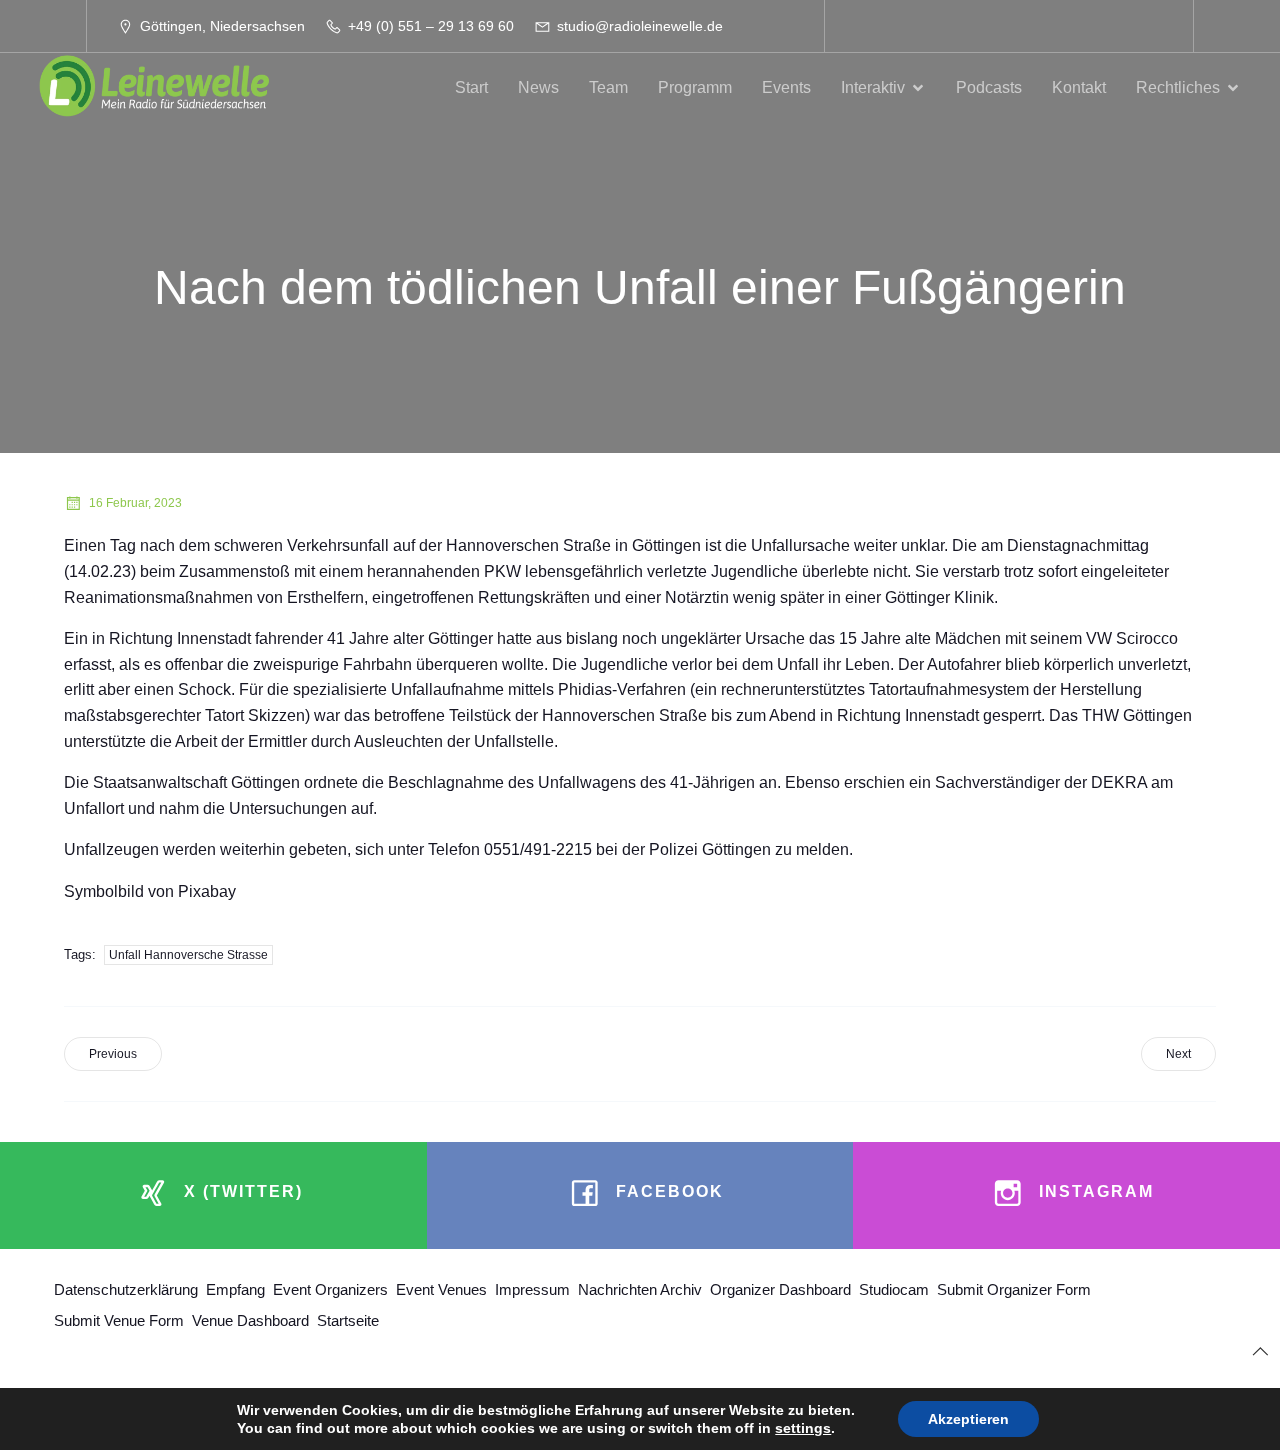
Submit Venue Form (119, 1320)
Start (471, 87)
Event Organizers (330, 1289)
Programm (695, 87)
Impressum (532, 1289)
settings (803, 1428)
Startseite (348, 1320)
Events (786, 87)
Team (608, 87)
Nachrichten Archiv (640, 1289)
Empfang (235, 1289)
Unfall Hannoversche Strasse (188, 955)
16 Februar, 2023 (135, 503)
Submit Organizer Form (1014, 1289)
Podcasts (989, 87)
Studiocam (894, 1289)
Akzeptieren (968, 1419)
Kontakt (1079, 87)
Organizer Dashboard (780, 1289)
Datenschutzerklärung (126, 1289)
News (538, 87)
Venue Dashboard (250, 1320)
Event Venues (441, 1289)
